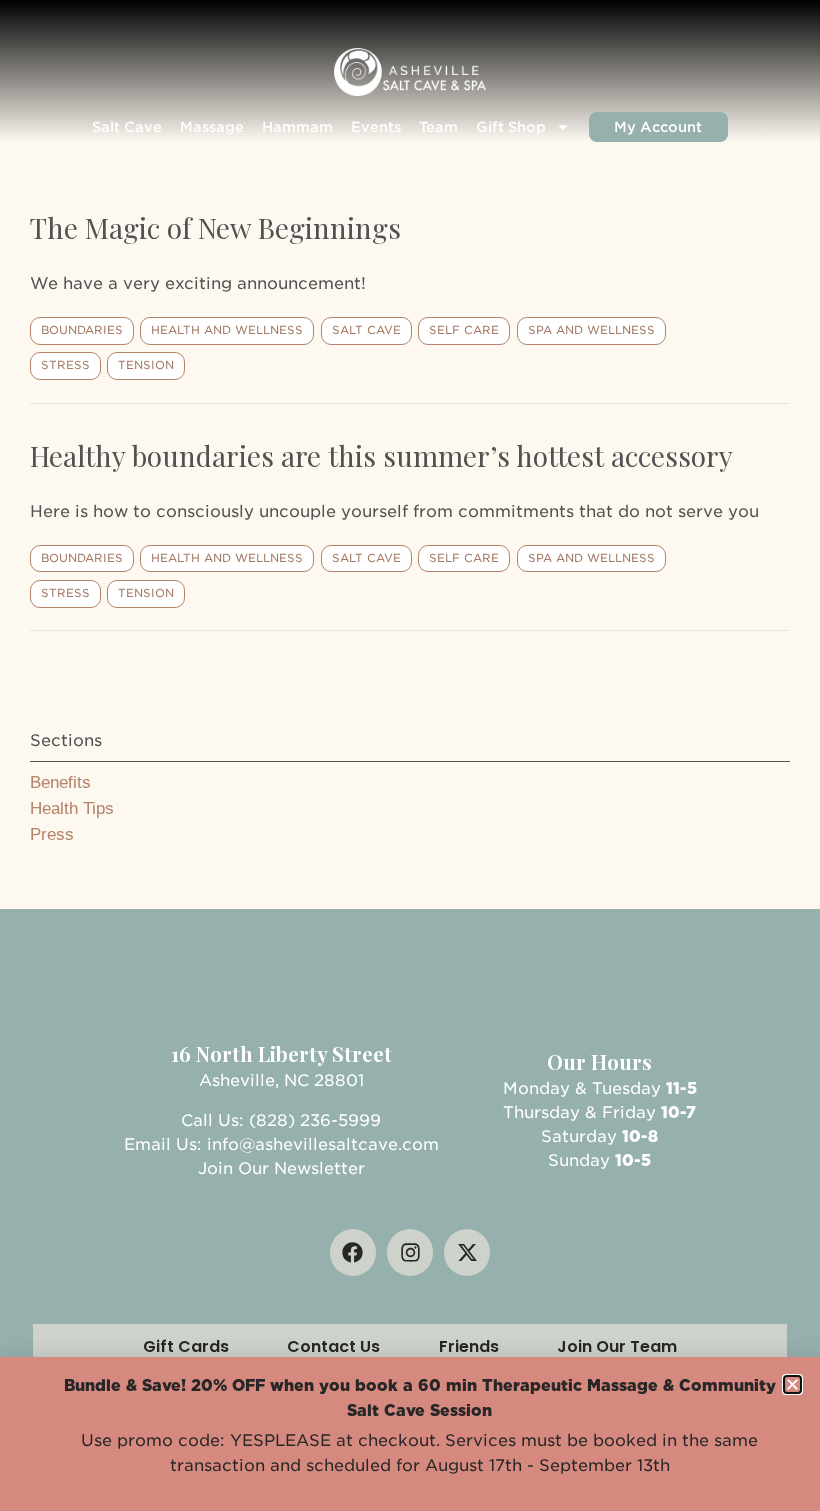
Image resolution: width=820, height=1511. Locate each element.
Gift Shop (511, 127)
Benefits (60, 782)
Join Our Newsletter (281, 1168)
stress (65, 365)
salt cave (366, 330)
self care (464, 330)
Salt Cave (127, 127)
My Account (658, 127)
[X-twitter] (467, 1252)
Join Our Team (617, 1346)
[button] (792, 1384)
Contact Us (333, 1346)
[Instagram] (410, 1252)
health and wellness (227, 330)
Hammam (297, 127)
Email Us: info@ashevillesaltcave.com (281, 1144)
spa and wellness (591, 330)
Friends (469, 1346)
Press (52, 834)
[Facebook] (353, 1252)
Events (376, 127)
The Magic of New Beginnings (215, 227)
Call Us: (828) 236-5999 (281, 1120)
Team (438, 127)
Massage (212, 127)
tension (146, 365)
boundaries (82, 330)
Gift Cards (186, 1346)
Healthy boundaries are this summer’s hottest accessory (381, 455)
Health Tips (72, 808)
